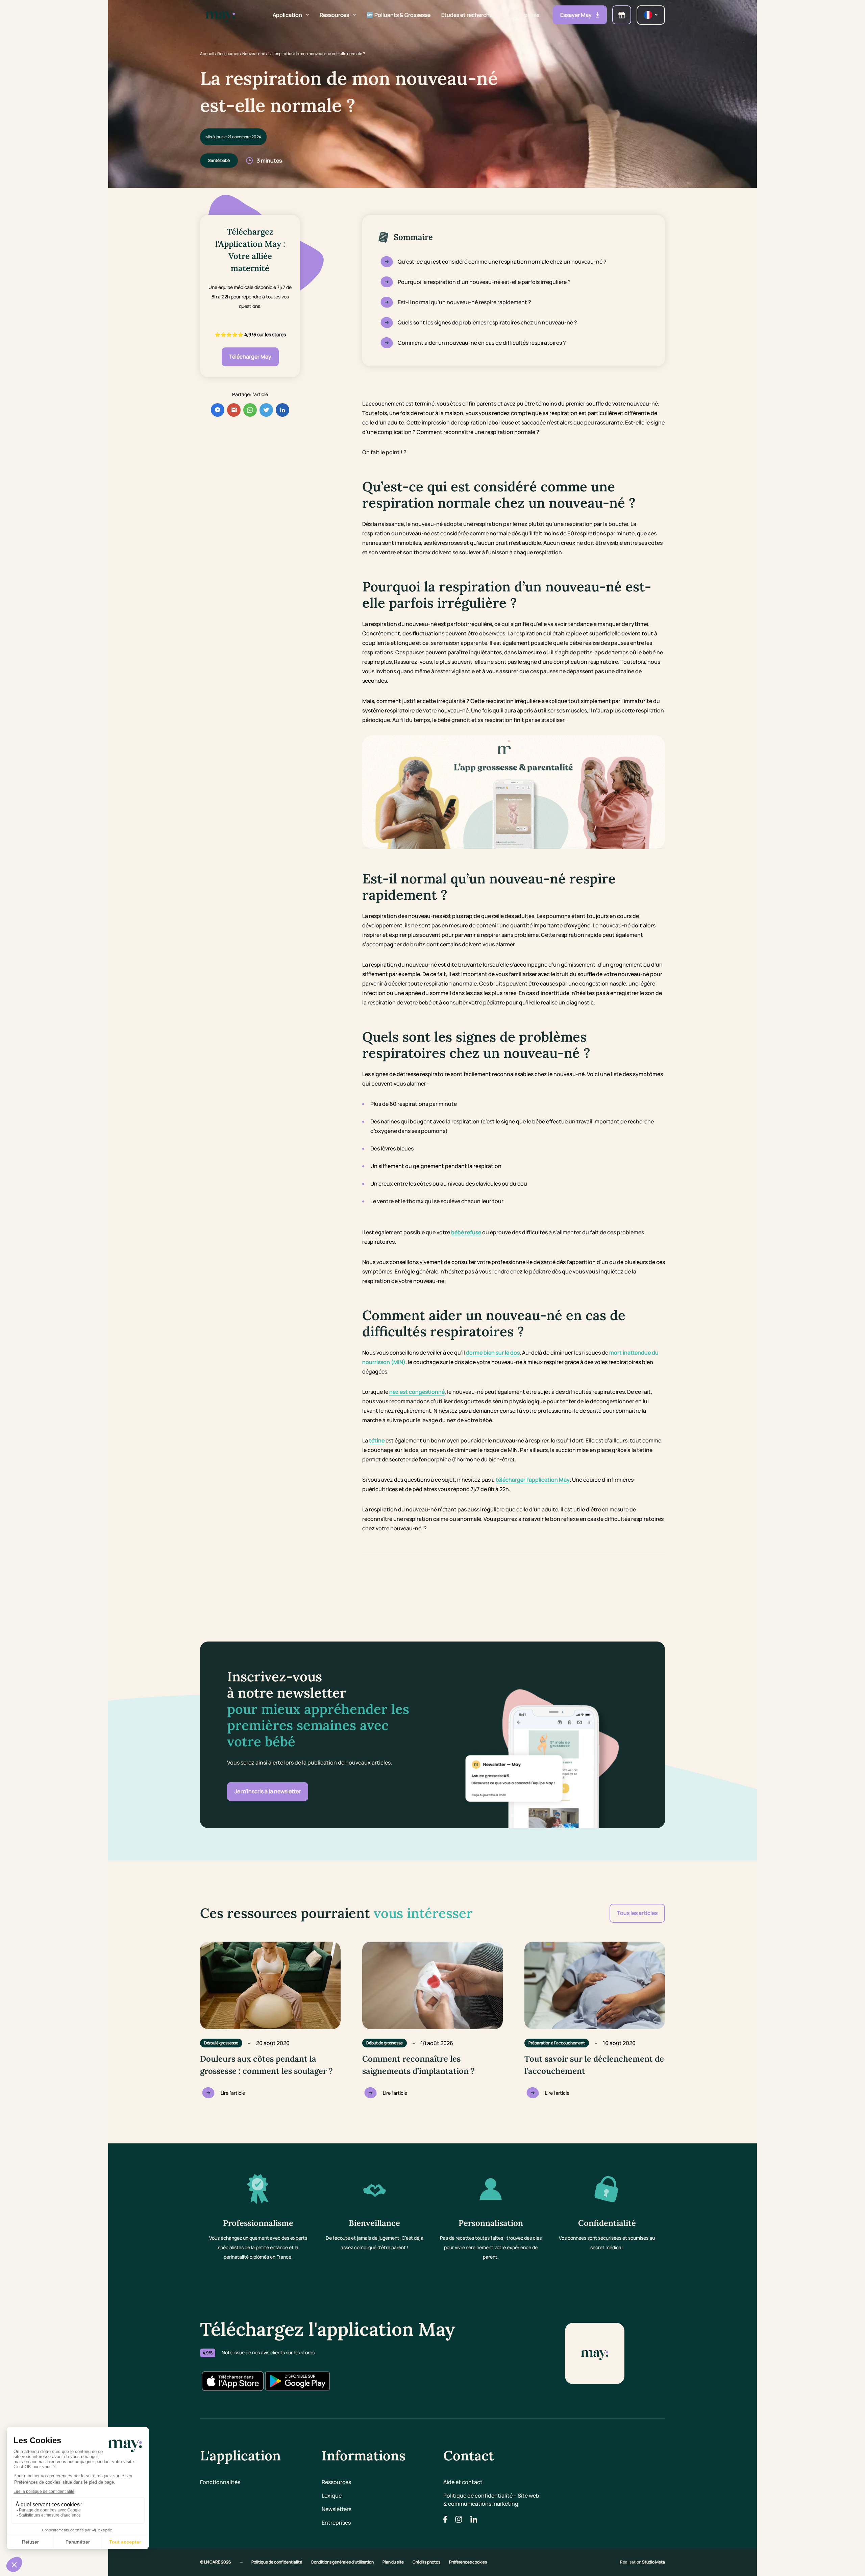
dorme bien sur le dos (493, 1353)
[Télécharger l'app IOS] (232, 2381)
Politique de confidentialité (277, 2562)
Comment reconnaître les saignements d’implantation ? (418, 2065)
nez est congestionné (417, 1392)
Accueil (207, 54)
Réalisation (642, 2562)
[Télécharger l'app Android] (297, 2381)
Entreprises (336, 2523)
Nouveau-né (254, 54)
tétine (377, 1440)
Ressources (228, 54)
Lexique (332, 2496)
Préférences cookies (468, 2562)
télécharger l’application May (533, 1480)
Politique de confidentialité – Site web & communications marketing (491, 2500)
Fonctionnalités (220, 2482)
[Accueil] (220, 15)
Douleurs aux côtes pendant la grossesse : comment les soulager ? (266, 2065)
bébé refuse (466, 1232)
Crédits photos (427, 2562)
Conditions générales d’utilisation (343, 2562)
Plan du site (393, 2562)
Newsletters (337, 2509)
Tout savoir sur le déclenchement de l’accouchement (594, 2065)
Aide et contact (463, 2482)
